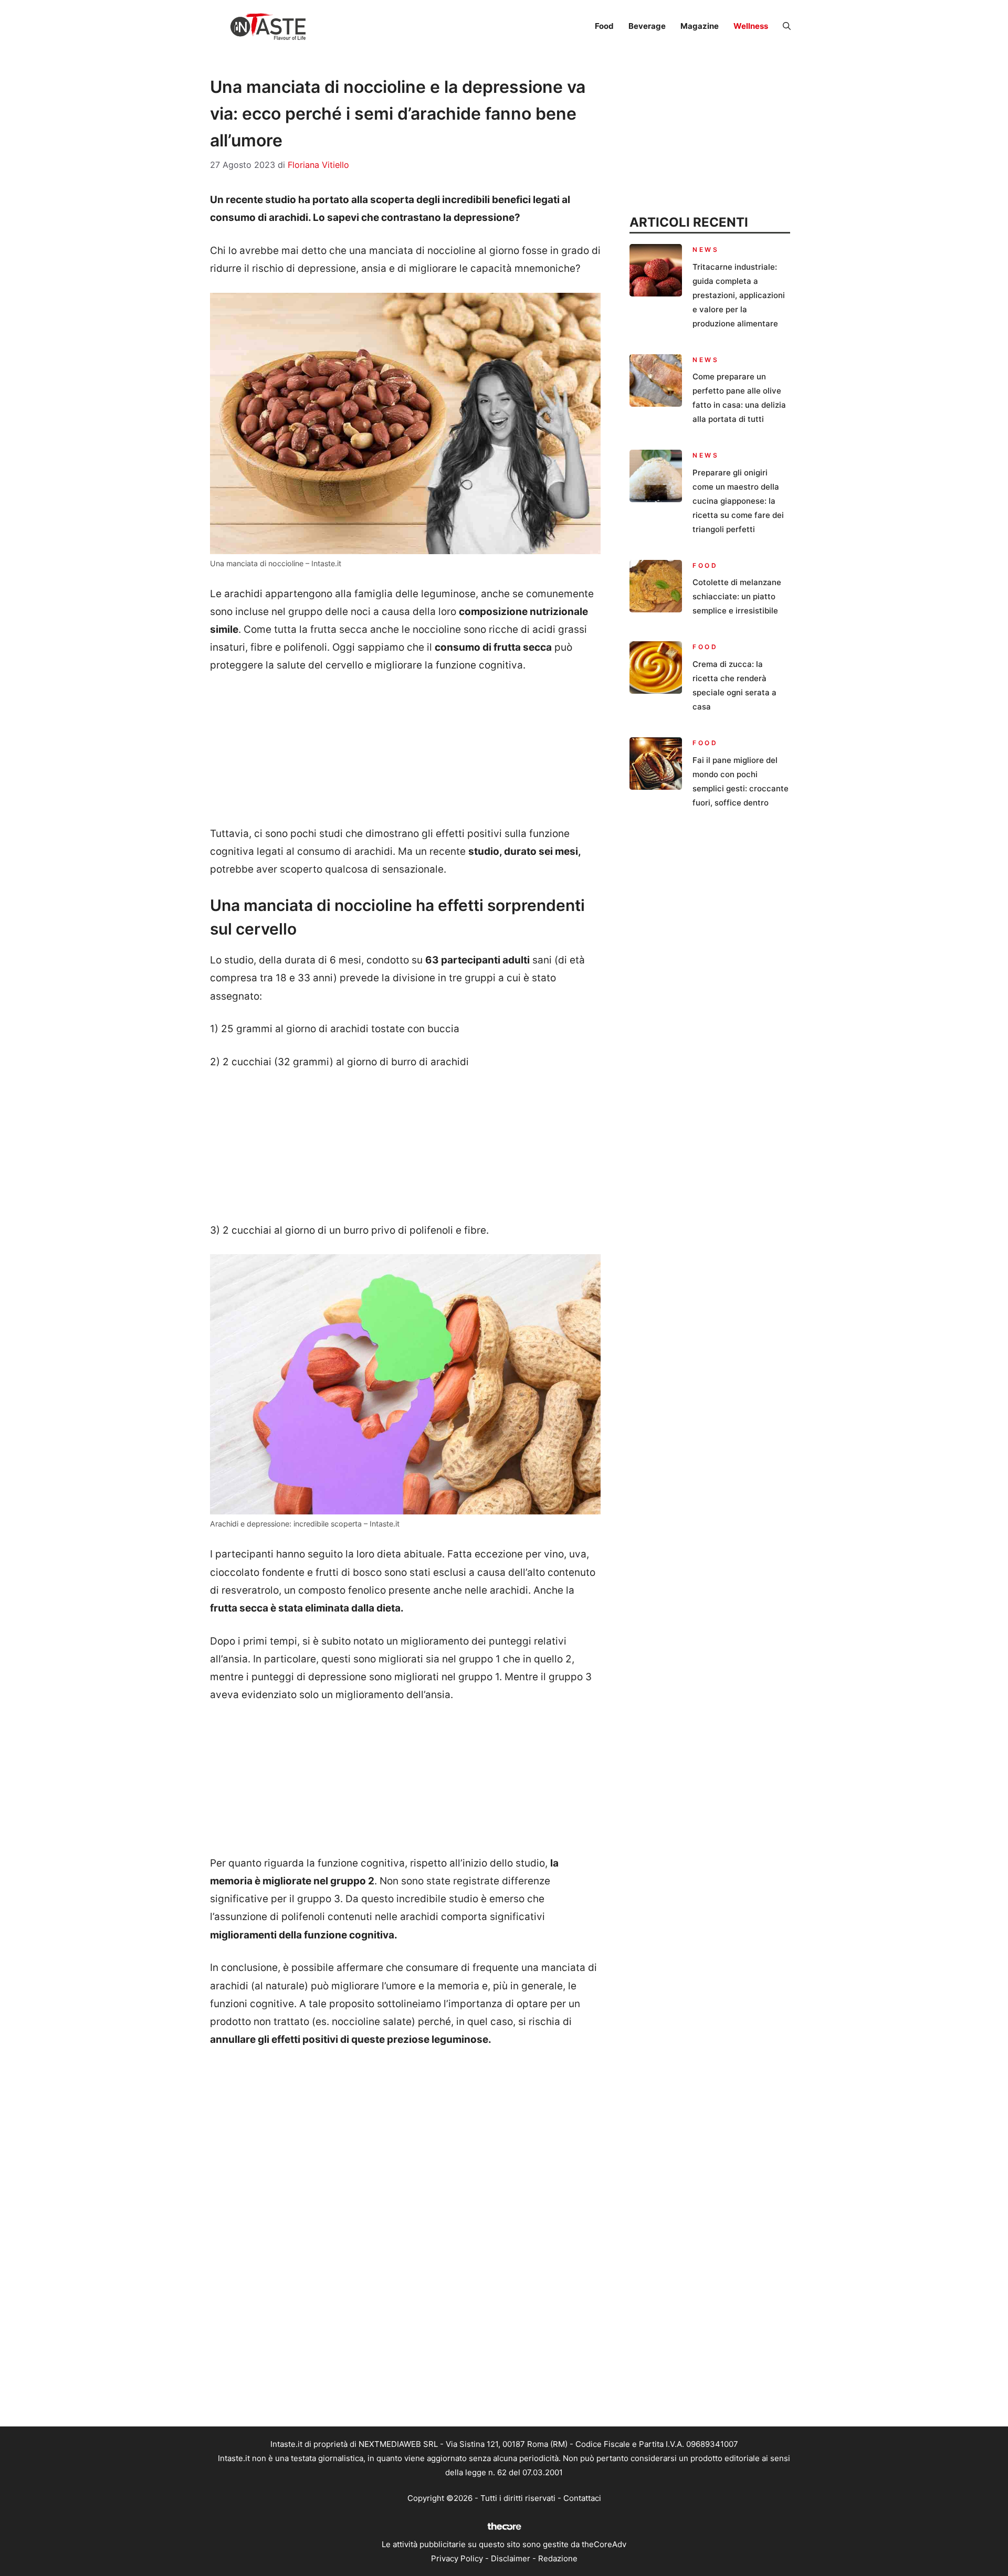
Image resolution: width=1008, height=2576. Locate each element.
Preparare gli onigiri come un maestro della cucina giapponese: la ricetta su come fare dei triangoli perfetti (738, 501)
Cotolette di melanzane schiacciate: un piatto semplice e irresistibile (737, 596)
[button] (787, 26)
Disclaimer (511, 2558)
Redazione (558, 2558)
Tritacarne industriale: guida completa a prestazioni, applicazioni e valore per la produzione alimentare (739, 295)
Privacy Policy (457, 2558)
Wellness (751, 26)
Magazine (700, 26)
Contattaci (582, 2498)
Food (604, 26)
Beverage (647, 26)
